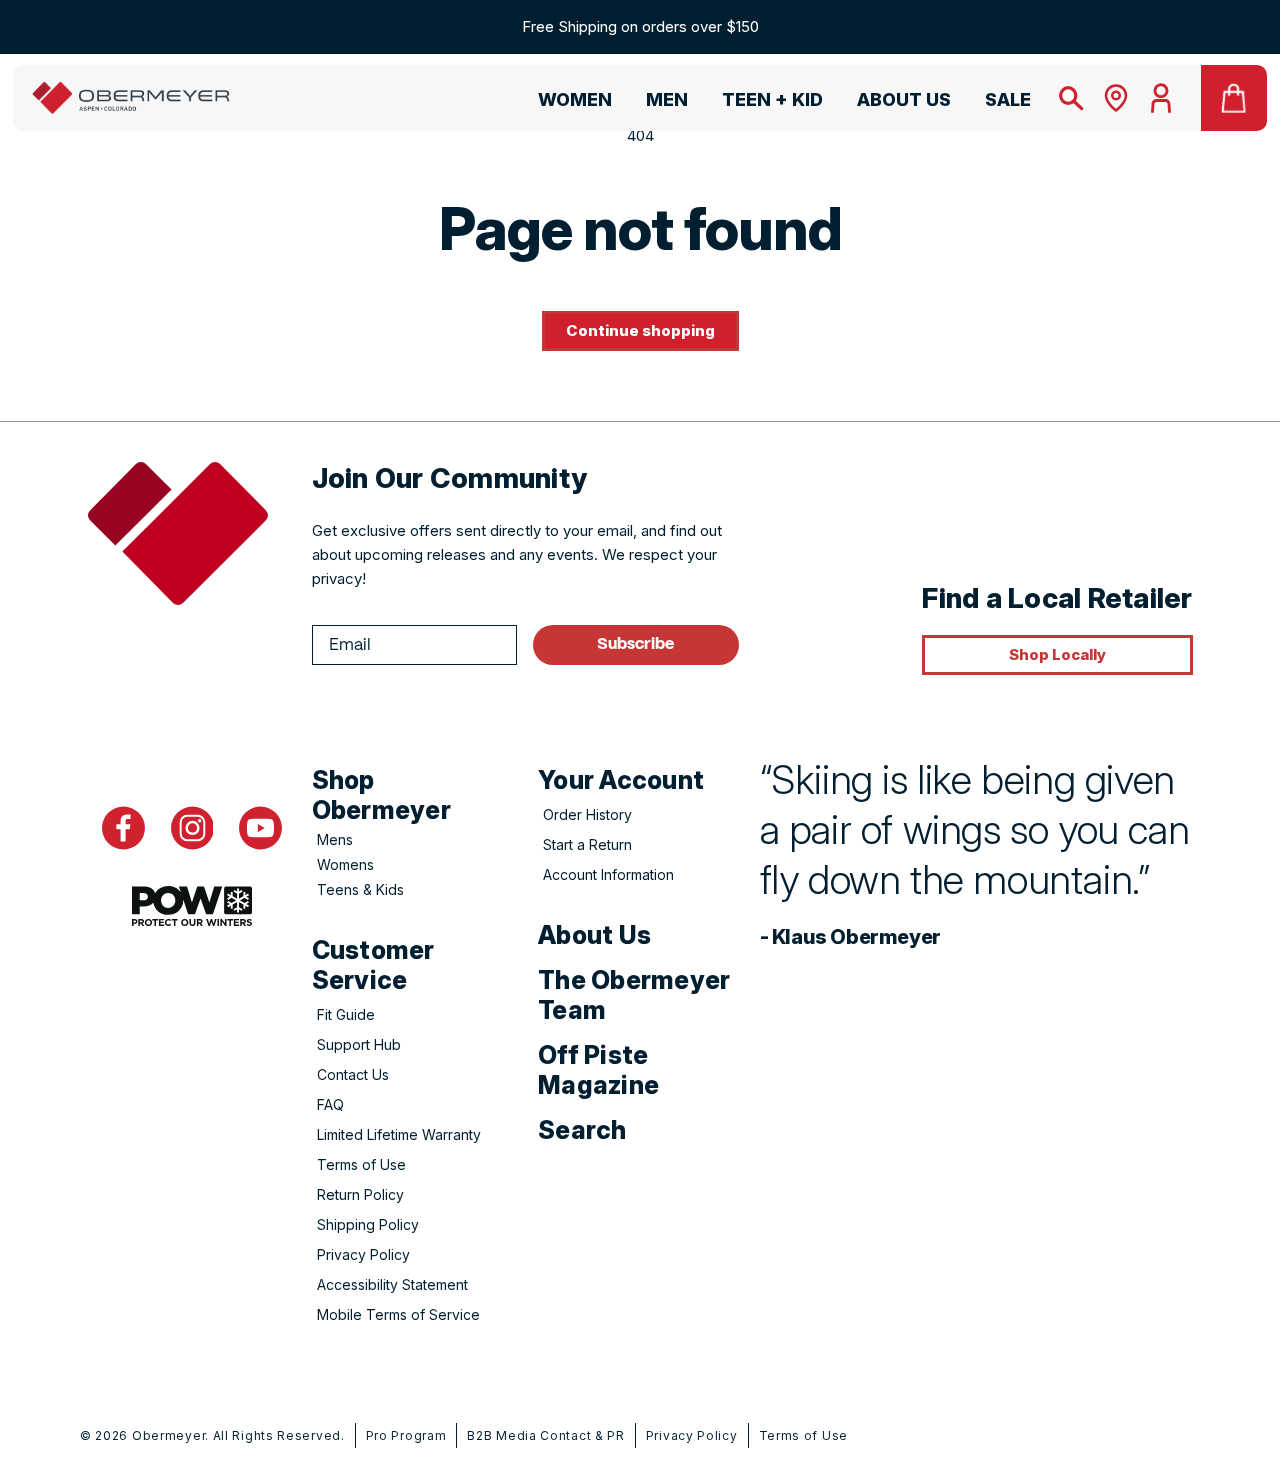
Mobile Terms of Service (398, 1314)
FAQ (330, 1104)
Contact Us (353, 1074)
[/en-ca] (131, 98)
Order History (587, 814)
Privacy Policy (363, 1254)
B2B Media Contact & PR (545, 1435)
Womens (345, 864)
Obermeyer (168, 1435)
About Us (594, 935)
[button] (566, 103)
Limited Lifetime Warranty (399, 1134)
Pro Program (406, 1435)
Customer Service (373, 965)
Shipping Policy (368, 1224)
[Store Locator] (1116, 98)
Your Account (621, 780)
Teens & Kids (360, 889)
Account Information (608, 874)
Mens (335, 839)
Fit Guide (346, 1014)
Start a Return (587, 844)
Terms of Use (361, 1164)
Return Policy (360, 1194)
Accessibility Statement (392, 1284)
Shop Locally (1057, 654)
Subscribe (635, 644)
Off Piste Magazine (598, 1070)
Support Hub (359, 1044)
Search (582, 1130)
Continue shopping (640, 330)
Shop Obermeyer (381, 795)
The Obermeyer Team (634, 995)
